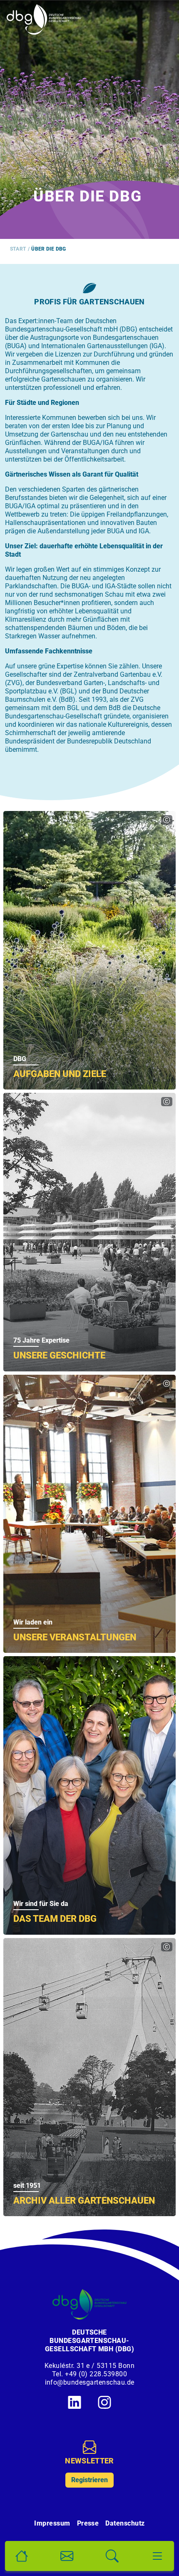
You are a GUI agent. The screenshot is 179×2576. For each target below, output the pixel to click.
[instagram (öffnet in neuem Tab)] (104, 2402)
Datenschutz (125, 2523)
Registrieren (89, 2480)
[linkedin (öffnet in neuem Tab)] (75, 2402)
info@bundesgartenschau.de (90, 2382)
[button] (22, 2556)
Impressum (52, 2523)
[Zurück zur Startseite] (44, 20)
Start (18, 249)
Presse (88, 2523)
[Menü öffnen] (157, 2556)
